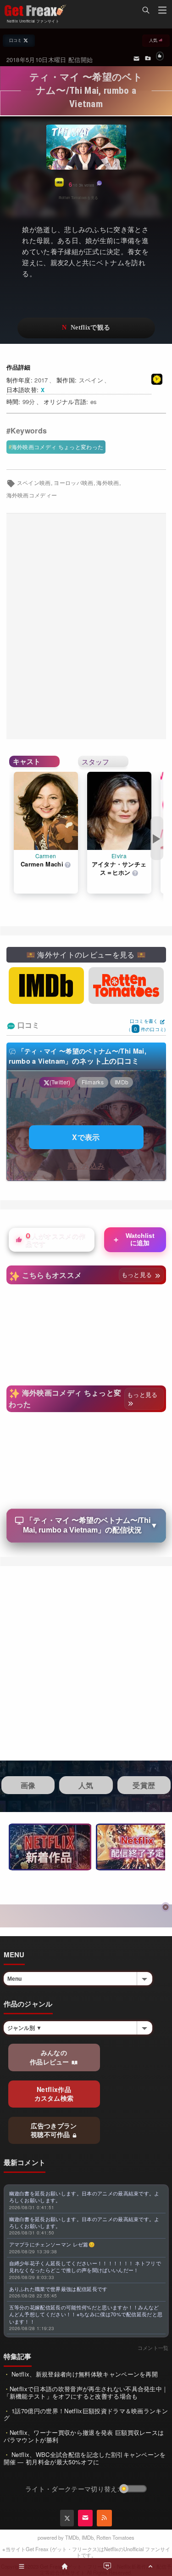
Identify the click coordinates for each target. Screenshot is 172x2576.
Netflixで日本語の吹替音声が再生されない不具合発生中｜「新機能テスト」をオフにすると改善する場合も (86, 2392)
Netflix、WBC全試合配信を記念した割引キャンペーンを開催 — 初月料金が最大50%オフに (85, 2458)
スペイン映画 (34, 483)
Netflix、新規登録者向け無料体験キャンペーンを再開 (84, 2374)
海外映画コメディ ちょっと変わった (57, 447)
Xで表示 (86, 1137)
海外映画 (108, 483)
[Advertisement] (86, 626)
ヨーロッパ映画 (73, 483)
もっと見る (138, 1274)
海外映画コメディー (32, 495)
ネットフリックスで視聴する (86, 328)
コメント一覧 (153, 2348)
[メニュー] (162, 11)
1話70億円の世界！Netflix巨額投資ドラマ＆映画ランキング (86, 2414)
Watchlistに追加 (133, 1239)
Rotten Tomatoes (115, 2537)
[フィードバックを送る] (136, 58)
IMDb (88, 2537)
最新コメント (25, 2162)
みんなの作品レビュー (50, 2057)
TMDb (72, 2537)
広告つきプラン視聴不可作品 (54, 2130)
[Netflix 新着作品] (50, 1847)
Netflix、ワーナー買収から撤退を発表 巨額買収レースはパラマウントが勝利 (84, 2436)
